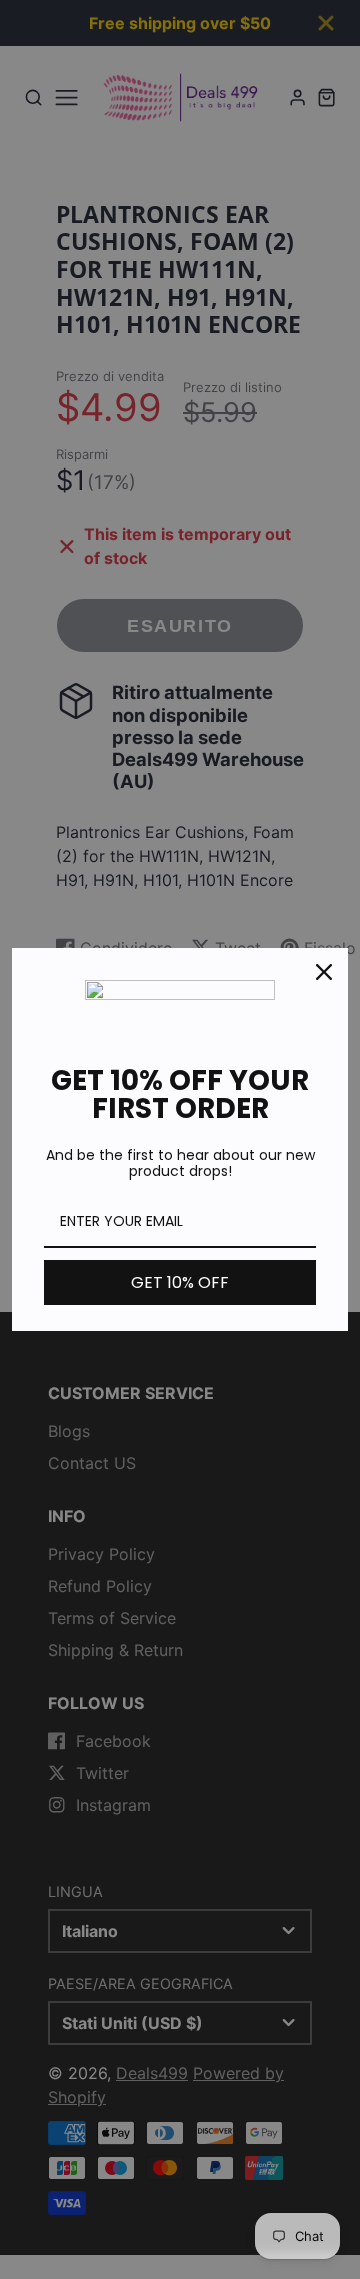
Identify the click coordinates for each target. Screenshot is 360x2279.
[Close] (324, 972)
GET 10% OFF (180, 1282)
